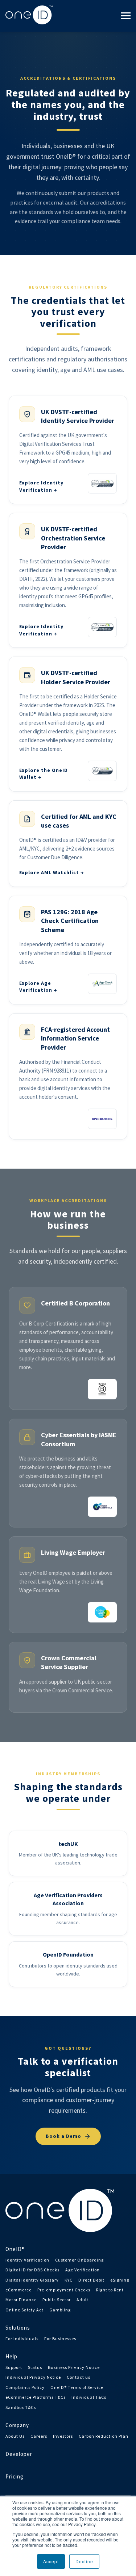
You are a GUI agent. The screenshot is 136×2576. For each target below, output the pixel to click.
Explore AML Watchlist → (52, 872)
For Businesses (60, 2339)
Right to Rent (110, 2290)
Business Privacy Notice (74, 2367)
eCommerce (18, 2290)
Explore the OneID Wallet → (44, 774)
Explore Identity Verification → (41, 486)
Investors (63, 2436)
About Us (15, 2436)
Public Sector (57, 2300)
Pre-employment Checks (64, 2290)
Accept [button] (51, 2561)
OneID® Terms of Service (77, 2387)
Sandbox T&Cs (21, 2407)
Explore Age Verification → (38, 987)
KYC (69, 2280)
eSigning (120, 2280)
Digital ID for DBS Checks (32, 2270)
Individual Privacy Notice (33, 2377)
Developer (19, 2454)
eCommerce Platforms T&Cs (36, 2397)
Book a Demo (63, 2136)
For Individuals (22, 2339)
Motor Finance (21, 2300)
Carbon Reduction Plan (104, 2436)
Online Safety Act (24, 2310)
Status (35, 2367)
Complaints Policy (25, 2387)
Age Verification (83, 2270)
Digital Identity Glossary (32, 2280)
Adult (83, 2300)
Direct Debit (91, 2280)
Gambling (60, 2310)
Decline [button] (84, 2561)
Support (14, 2367)
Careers (39, 2436)
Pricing (15, 2476)
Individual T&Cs (89, 2397)
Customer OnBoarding (79, 2260)
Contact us (79, 2377)
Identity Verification (27, 2260)
